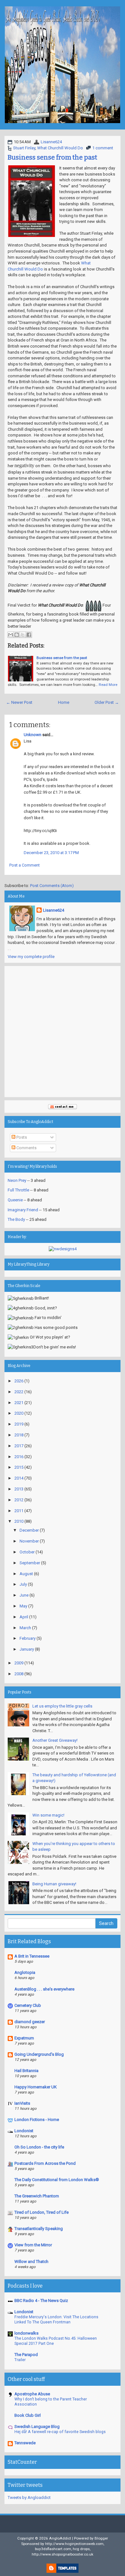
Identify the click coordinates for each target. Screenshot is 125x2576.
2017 (19, 1446)
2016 (19, 1457)
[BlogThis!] (17, 635)
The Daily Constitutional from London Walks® (57, 2180)
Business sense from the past (52, 157)
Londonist (24, 2131)
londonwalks (26, 2333)
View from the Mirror (33, 2245)
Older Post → (107, 702)
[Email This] (11, 635)
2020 (19, 1413)
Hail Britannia (26, 2071)
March (25, 1628)
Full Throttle (18, 1190)
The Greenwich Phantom (37, 2196)
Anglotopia (25, 1972)
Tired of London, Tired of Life (42, 2212)
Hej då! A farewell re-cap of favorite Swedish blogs (60, 2432)
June (24, 1595)
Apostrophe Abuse (32, 2394)
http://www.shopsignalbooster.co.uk (63, 2554)
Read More (108, 685)
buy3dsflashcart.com (53, 2549)
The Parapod (26, 2355)
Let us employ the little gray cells (62, 1706)
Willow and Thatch (31, 2262)
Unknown (33, 735)
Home (64, 702)
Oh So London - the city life (39, 2147)
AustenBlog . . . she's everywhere (44, 1989)
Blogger (101, 2538)
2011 (19, 1511)
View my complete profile (31, 957)
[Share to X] (23, 635)
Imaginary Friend (23, 1210)
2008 (19, 1674)
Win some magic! (48, 1815)
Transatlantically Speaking (39, 2229)
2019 (19, 1424)
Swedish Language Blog (37, 2427)
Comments (26, 1148)
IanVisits (22, 2103)
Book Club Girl (28, 2415)
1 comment (103, 148)
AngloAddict (60, 2538)
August (26, 1574)
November (29, 1541)
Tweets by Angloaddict (29, 2497)
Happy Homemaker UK (36, 2087)
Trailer (20, 2360)
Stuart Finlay (24, 148)
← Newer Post (19, 702)
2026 (19, 1381)
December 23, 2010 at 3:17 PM (51, 853)
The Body (16, 1219)
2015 (19, 1467)
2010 (19, 1521)
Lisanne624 (51, 142)
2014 (19, 1478)
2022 (19, 1392)
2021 (19, 1403)
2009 (19, 1663)
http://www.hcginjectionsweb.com (74, 2544)
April (24, 1617)
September (30, 1563)
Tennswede (25, 2443)
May (23, 1606)
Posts (21, 1137)
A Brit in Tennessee (32, 1956)
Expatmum (24, 2038)
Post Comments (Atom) (52, 886)
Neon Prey (17, 1180)
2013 (19, 1489)
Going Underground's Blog (39, 2054)
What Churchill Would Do (60, 148)
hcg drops (81, 2549)
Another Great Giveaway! (55, 1740)
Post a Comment (25, 865)
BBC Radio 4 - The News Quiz (41, 2301)
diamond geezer (30, 2022)
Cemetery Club (28, 2005)
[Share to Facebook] (29, 635)
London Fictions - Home (37, 2120)
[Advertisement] (63, 1032)
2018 (19, 1435)
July (23, 1584)
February (28, 1638)
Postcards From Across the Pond (45, 2163)
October (27, 1552)
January (27, 1649)
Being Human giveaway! (54, 1884)
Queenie (15, 1200)
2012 (19, 1500)
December (29, 1530)
